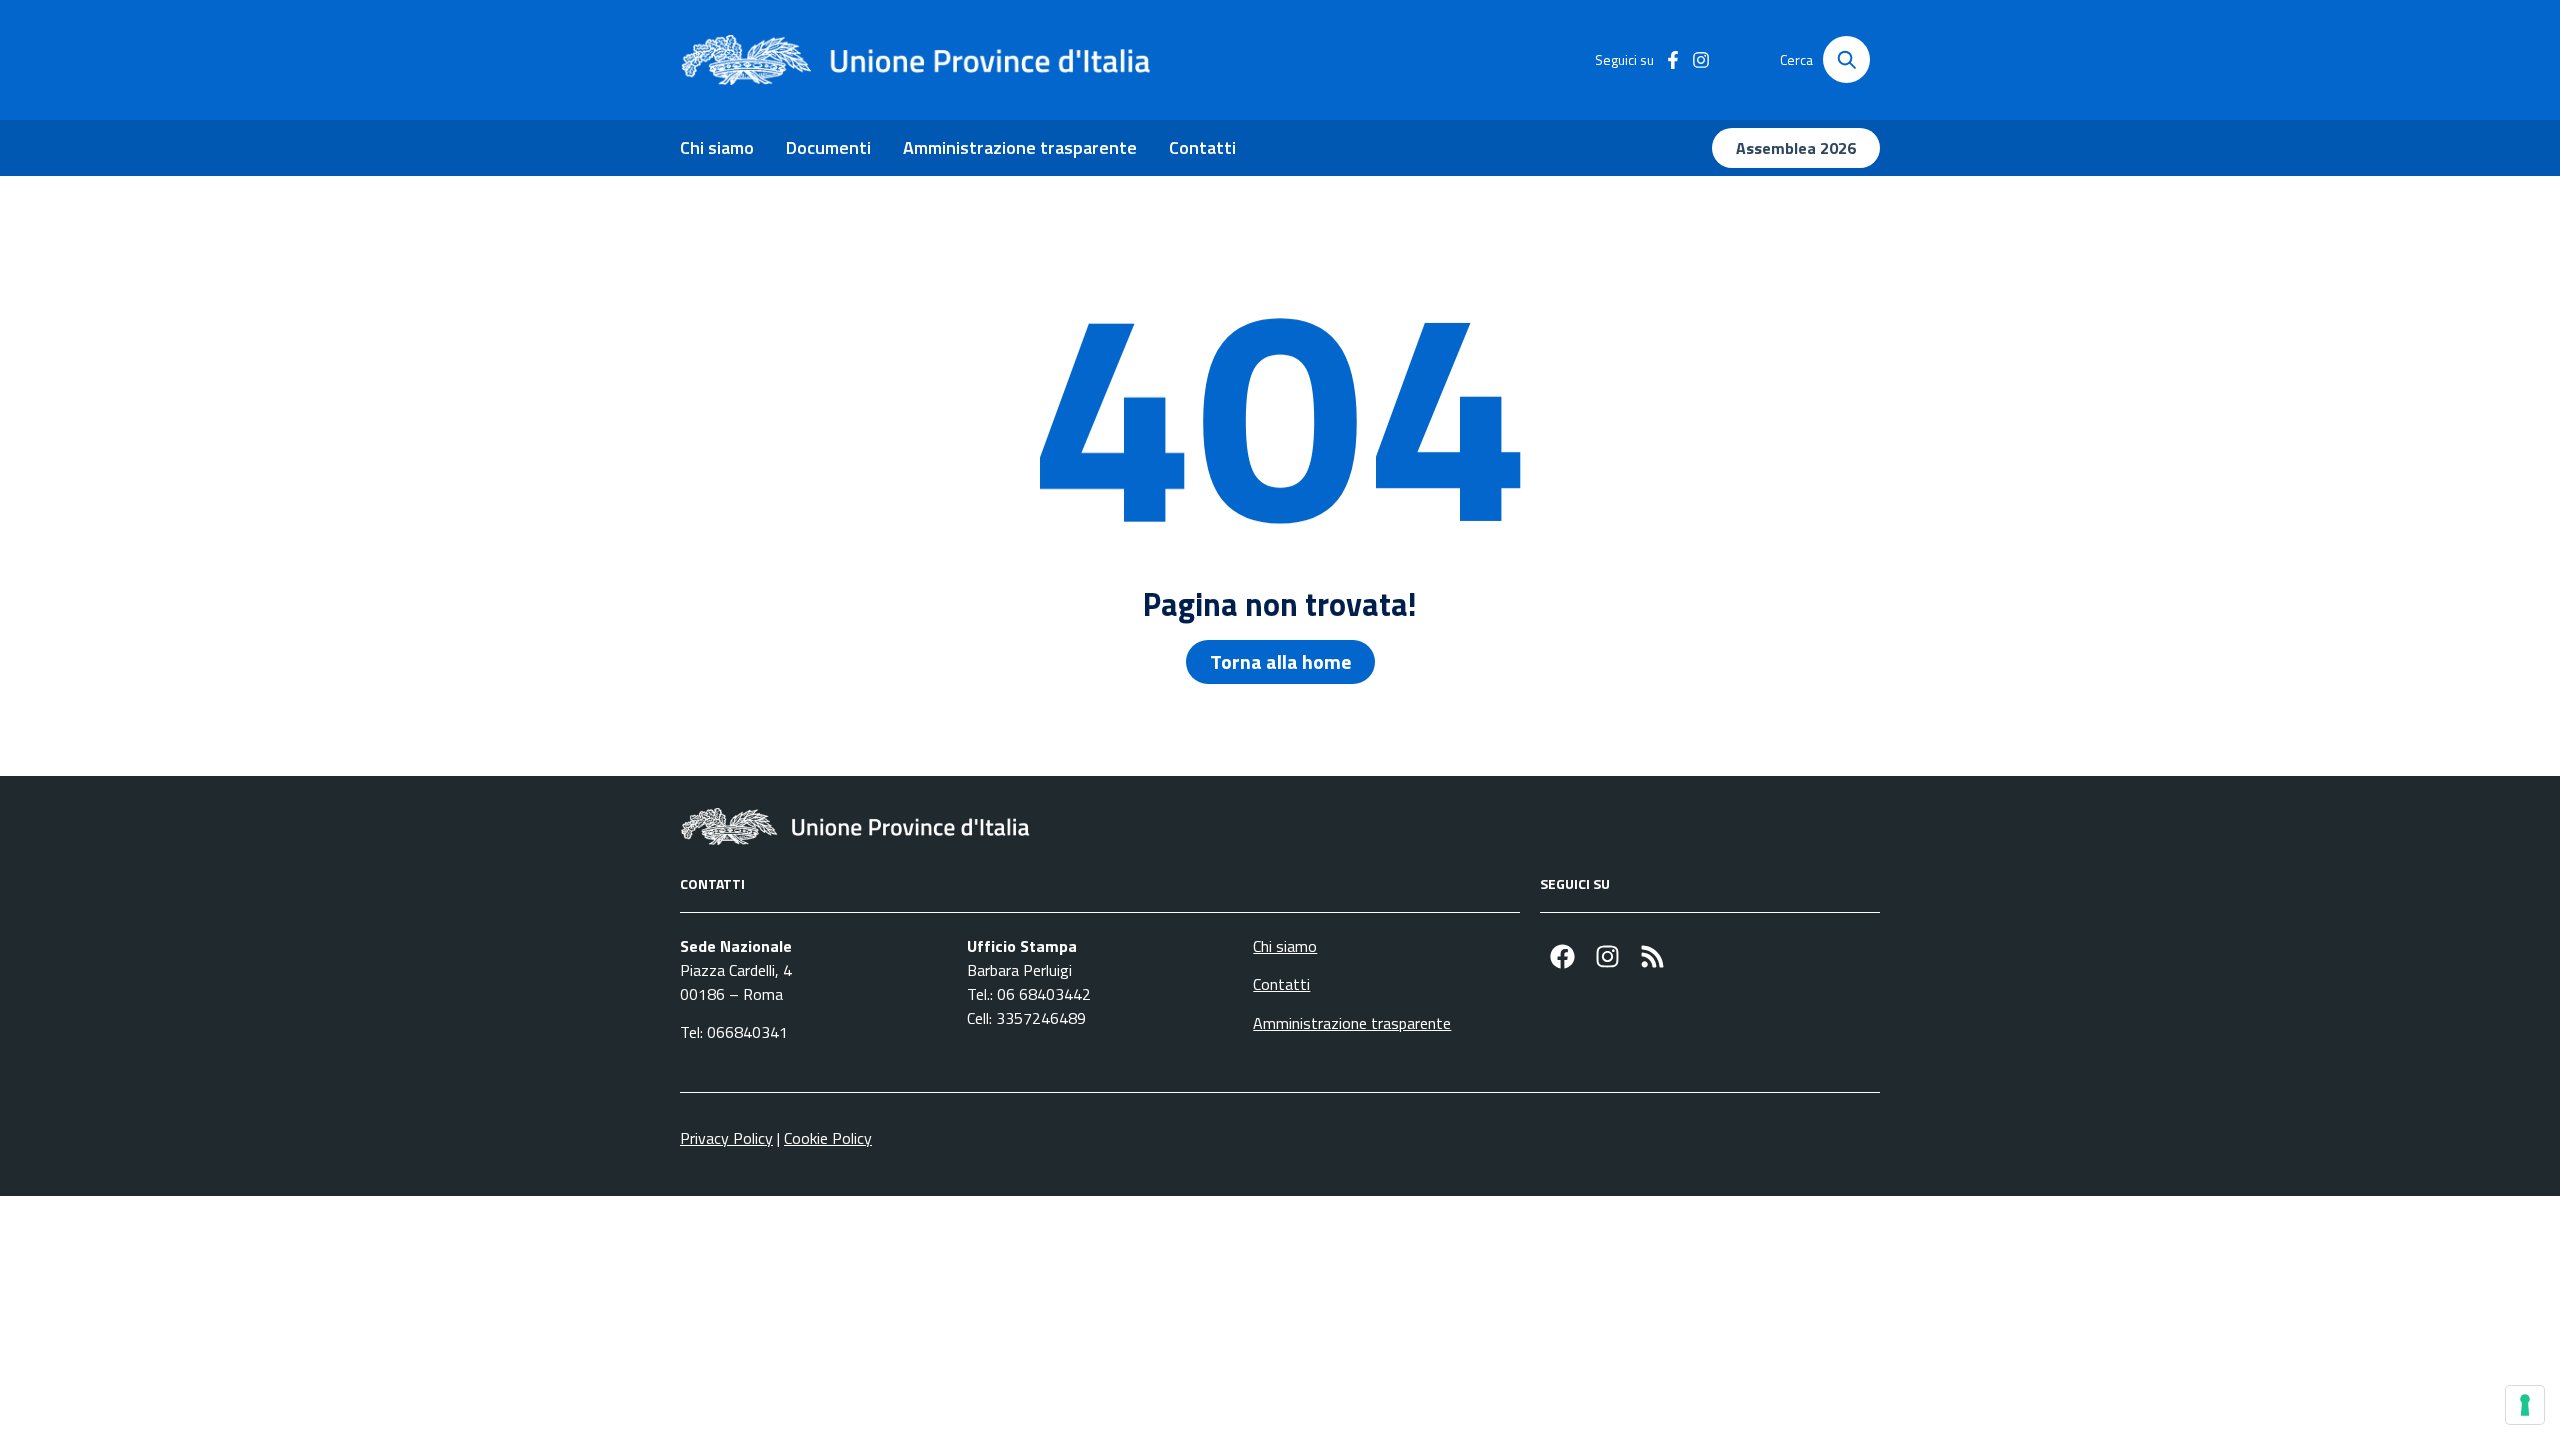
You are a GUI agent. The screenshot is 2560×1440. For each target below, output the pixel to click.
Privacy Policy (726, 1138)
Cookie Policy (828, 1138)
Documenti (828, 147)
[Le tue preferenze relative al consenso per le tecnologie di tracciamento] (2525, 1405)
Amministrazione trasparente (1020, 147)
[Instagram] (1607, 956)
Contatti (1202, 147)
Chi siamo (717, 147)
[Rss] (1652, 956)
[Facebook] (1562, 956)
